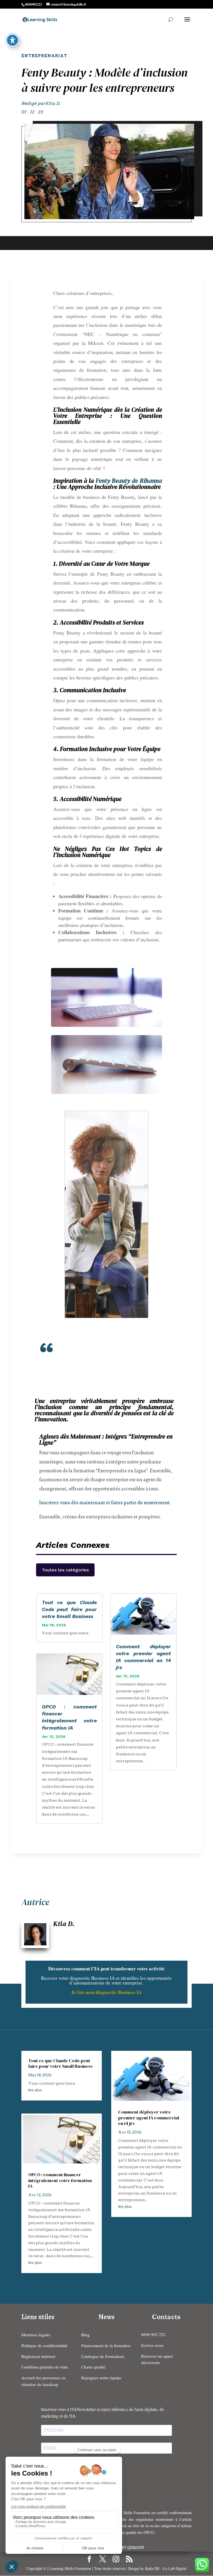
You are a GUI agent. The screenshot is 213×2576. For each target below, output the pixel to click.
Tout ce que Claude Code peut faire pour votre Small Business (69, 1609)
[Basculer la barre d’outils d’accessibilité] (12, 40)
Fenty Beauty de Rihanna (129, 481)
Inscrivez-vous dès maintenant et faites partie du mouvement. (105, 1503)
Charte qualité (93, 2367)
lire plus (35, 2090)
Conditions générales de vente (45, 2367)
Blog (85, 2335)
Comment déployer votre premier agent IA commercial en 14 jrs (149, 2118)
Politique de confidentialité (44, 2345)
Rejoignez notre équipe (101, 2378)
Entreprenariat (44, 56)
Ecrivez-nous (152, 2345)
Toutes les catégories (65, 1570)
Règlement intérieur (38, 2356)
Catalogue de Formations (103, 2356)
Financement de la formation (106, 2345)
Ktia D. (53, 103)
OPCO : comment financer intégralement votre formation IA (60, 2180)
